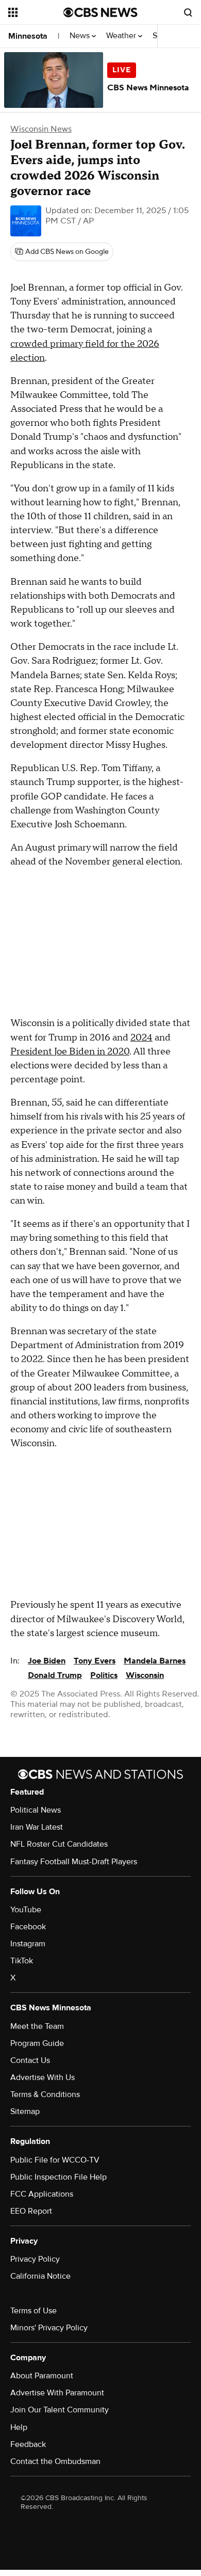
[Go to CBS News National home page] (100, 12)
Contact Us (30, 2060)
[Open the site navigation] (36, 12)
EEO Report (31, 2211)
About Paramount (42, 2376)
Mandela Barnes (155, 1661)
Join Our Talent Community (60, 2410)
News (81, 36)
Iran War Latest (37, 1827)
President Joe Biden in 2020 (70, 1052)
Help (19, 2427)
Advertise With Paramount (57, 2393)
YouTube (26, 1910)
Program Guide (37, 2043)
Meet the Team (37, 2026)
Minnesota (28, 36)
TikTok (22, 1961)
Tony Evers (95, 1661)
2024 (141, 1038)
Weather (122, 36)
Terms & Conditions (45, 2094)
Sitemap (25, 2111)
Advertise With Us (43, 2077)
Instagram (28, 1944)
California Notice (40, 2276)
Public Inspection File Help (58, 2177)
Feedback (28, 2444)
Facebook (28, 1927)
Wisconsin (145, 1675)
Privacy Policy (35, 2259)
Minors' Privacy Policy (49, 2328)
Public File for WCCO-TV (55, 2160)
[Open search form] (188, 12)
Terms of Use (33, 2311)
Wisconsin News (41, 129)
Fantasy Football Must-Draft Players (74, 1862)
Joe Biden (47, 1661)
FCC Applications (42, 2194)
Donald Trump (55, 1675)
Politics (104, 1675)
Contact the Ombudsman (55, 2461)
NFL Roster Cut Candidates (59, 1844)
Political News (36, 1810)
